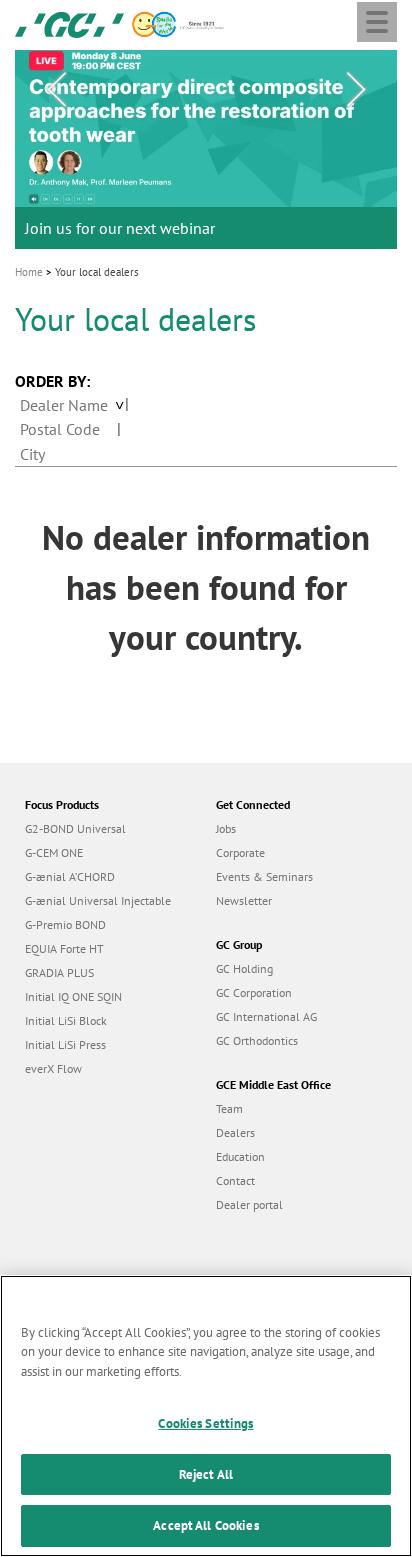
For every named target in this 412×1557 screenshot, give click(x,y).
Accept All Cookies (205, 1525)
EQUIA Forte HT (64, 948)
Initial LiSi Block (66, 1020)
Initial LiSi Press (65, 1044)
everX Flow (53, 1068)
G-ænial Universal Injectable (98, 900)
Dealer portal (249, 1204)
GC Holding (244, 968)
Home (29, 272)
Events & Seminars (264, 876)
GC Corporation (254, 992)
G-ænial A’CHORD (70, 876)
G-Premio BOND (65, 924)
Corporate (240, 852)
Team (229, 1108)
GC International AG (266, 1016)
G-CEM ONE (54, 852)
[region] (206, 1416)
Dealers (235, 1132)
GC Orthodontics (257, 1040)
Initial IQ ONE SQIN (73, 996)
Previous (56, 90)
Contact (235, 1180)
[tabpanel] (206, 150)
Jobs (226, 828)
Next (356, 90)
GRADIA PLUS (59, 972)
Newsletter (244, 900)
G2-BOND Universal (75, 828)
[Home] (69, 23)
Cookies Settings (205, 1423)
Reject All (206, 1474)
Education (240, 1156)
